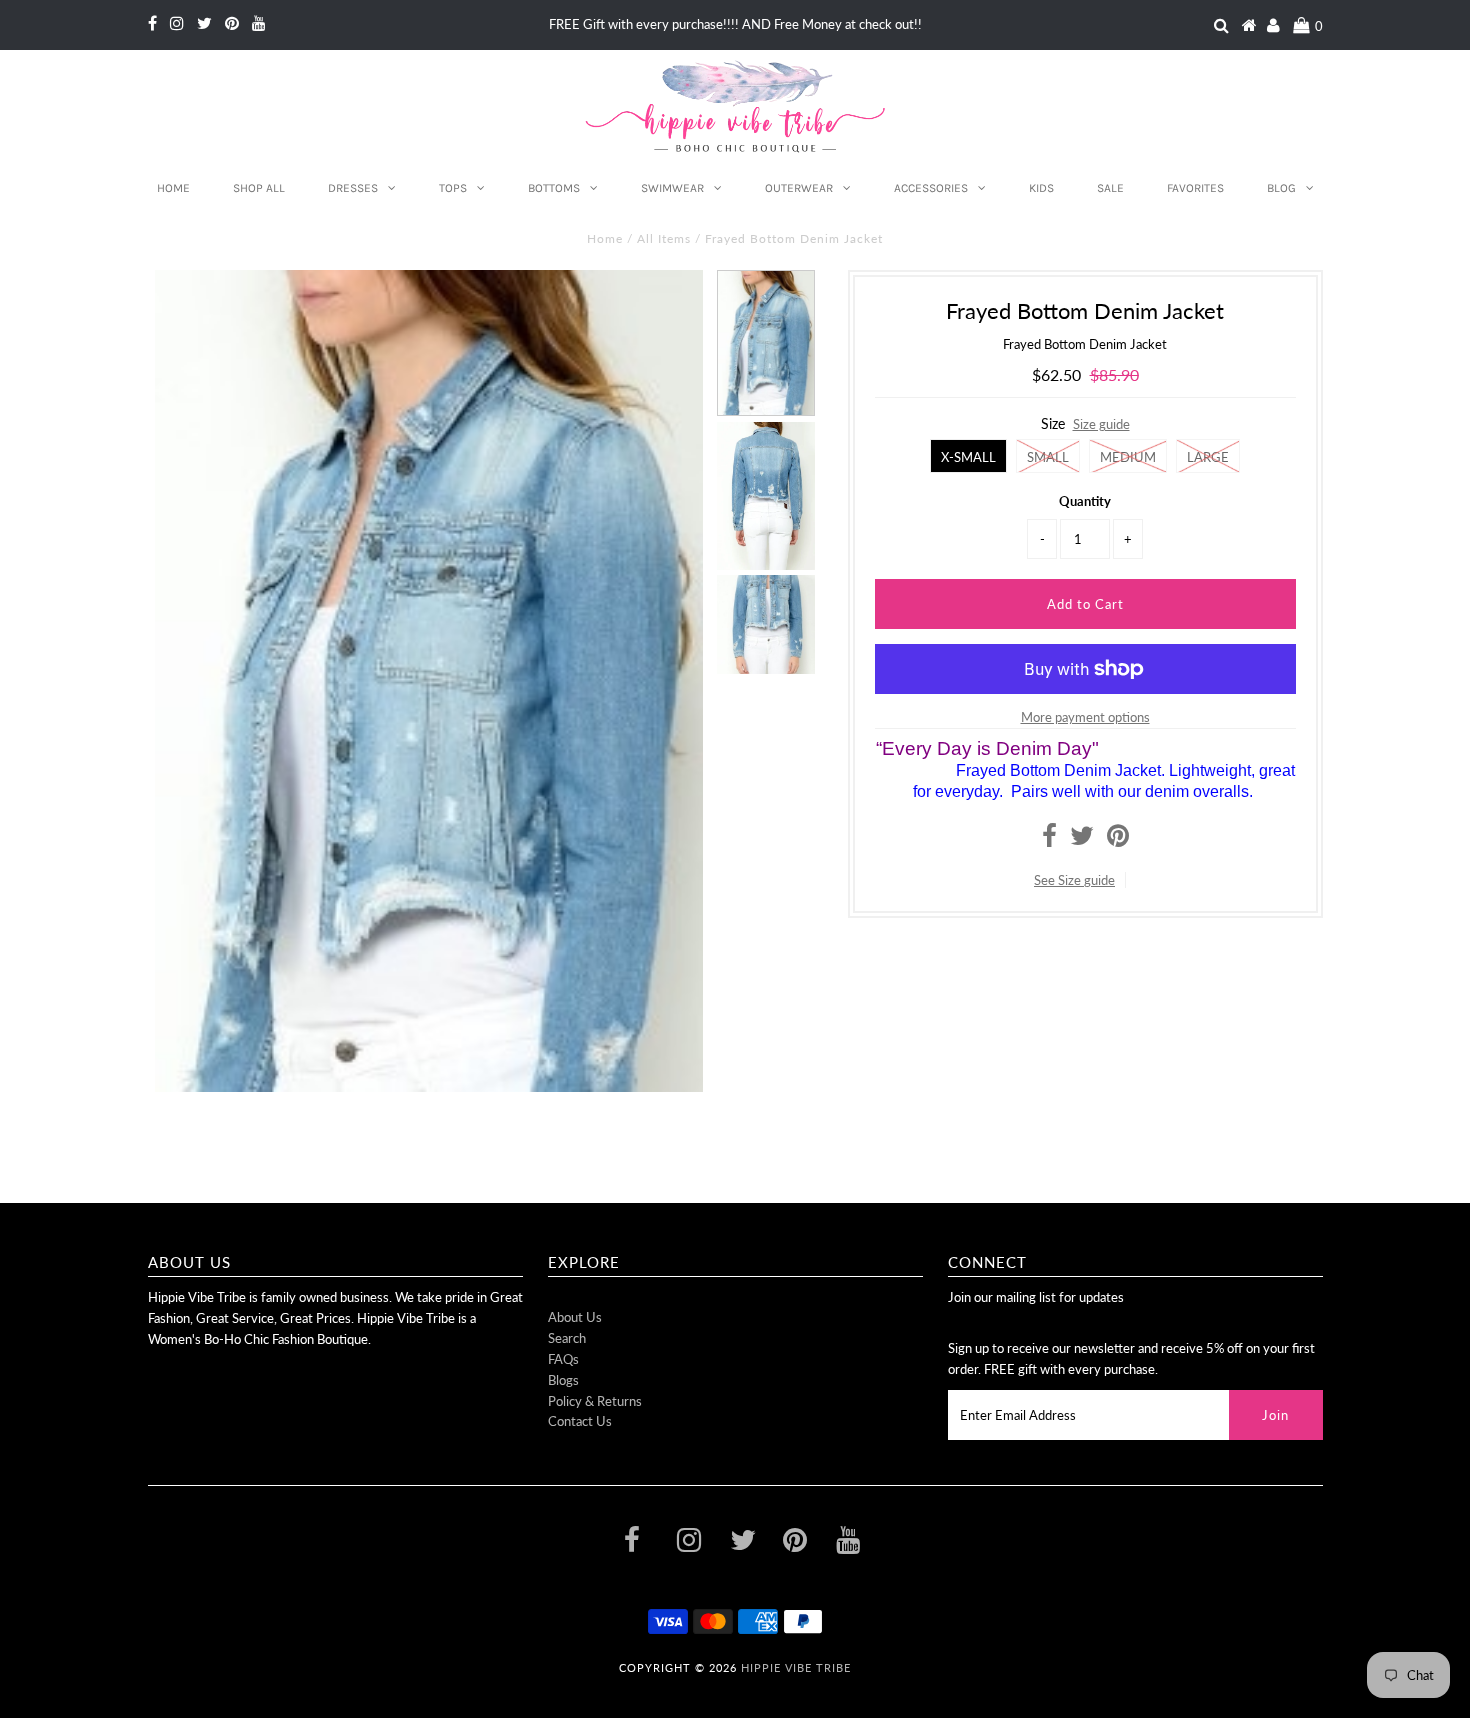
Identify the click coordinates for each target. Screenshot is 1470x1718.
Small (1048, 457)
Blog (1281, 188)
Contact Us (580, 1421)
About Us (575, 1317)
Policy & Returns (595, 1401)
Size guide (1101, 424)
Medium (1128, 457)
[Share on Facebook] (1049, 840)
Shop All (259, 188)
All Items (664, 238)
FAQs (563, 1359)
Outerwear (799, 188)
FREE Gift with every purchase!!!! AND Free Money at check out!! (735, 24)
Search (567, 1338)
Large (1208, 457)
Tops (453, 188)
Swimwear (672, 188)
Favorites (1195, 188)
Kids (1041, 188)
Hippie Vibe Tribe (796, 1667)
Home (173, 188)
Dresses (353, 188)
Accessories (931, 188)
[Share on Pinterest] (1118, 840)
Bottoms (554, 188)
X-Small (968, 457)
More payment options (1085, 717)
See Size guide (1074, 880)
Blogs (563, 1380)
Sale (1110, 188)
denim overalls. (1199, 791)
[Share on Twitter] (1082, 840)
